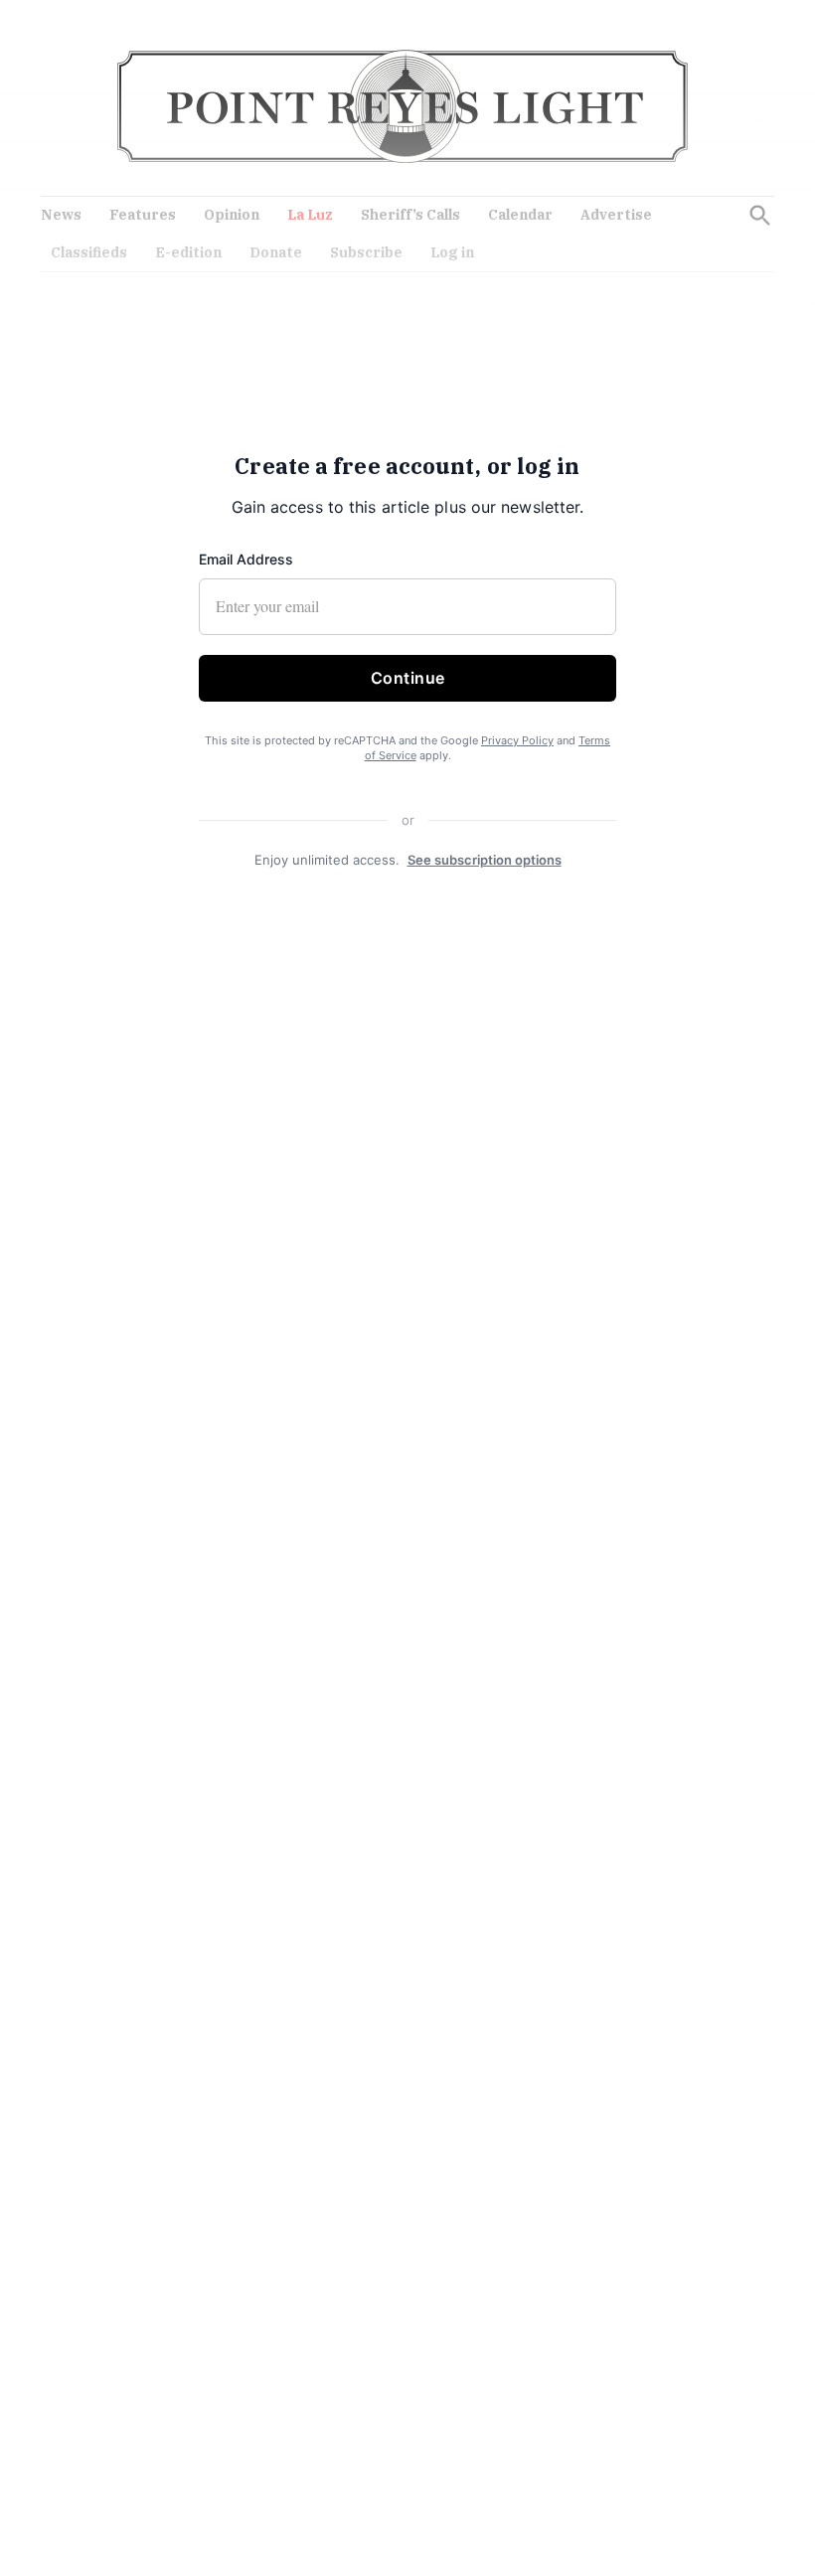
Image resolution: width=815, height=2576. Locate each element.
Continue (408, 678)
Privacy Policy (517, 740)
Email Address (246, 559)
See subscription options (485, 860)
